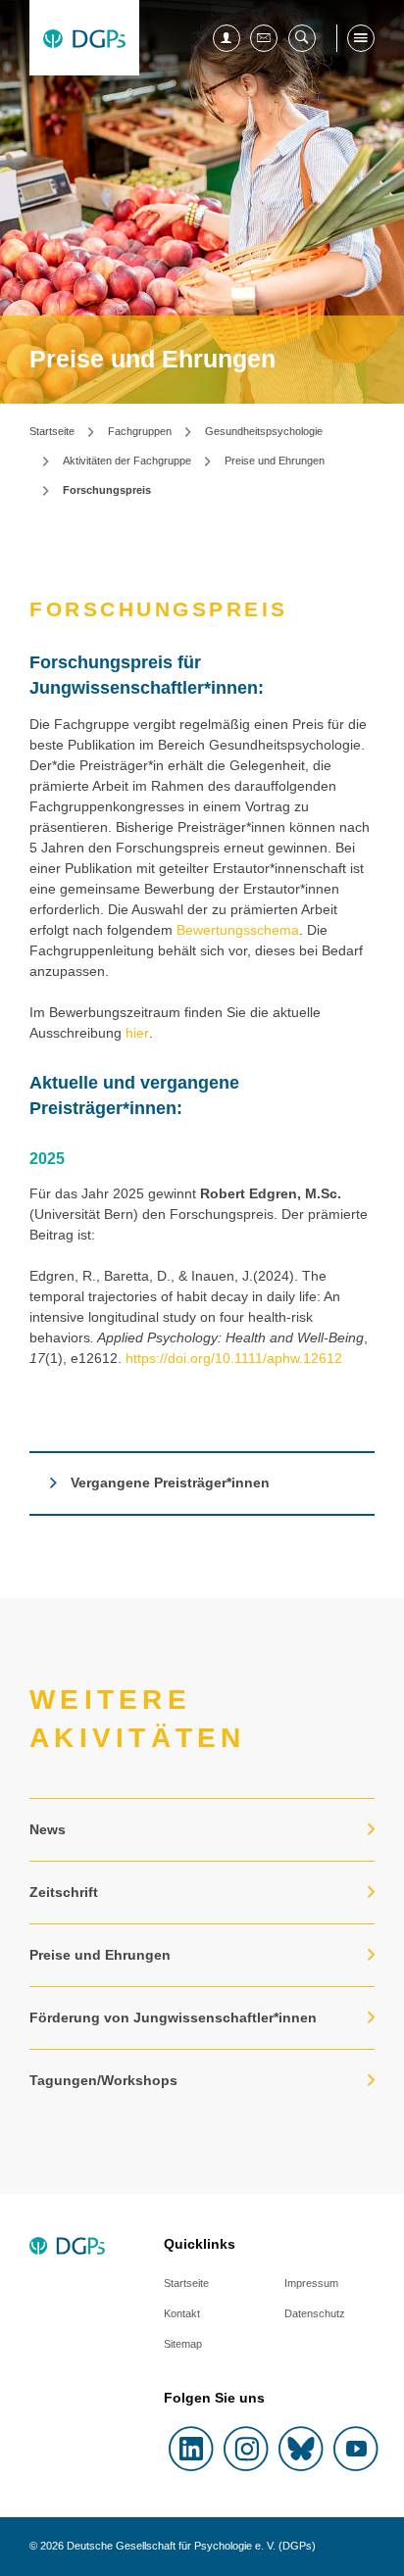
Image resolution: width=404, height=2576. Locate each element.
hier (137, 1033)
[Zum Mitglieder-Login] (227, 38)
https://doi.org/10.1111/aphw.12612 (234, 1358)
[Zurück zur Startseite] (84, 38)
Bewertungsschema (238, 930)
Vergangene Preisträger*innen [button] (170, 1482)
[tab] (202, 1483)
